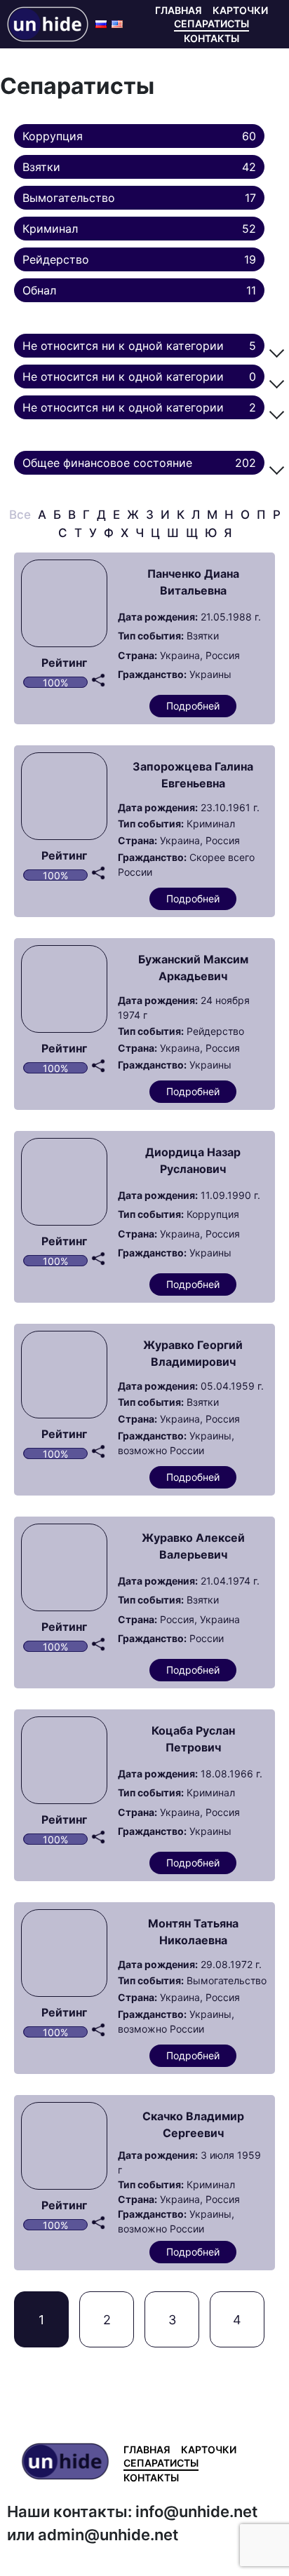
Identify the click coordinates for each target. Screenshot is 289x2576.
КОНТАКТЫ (211, 38)
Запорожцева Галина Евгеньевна (193, 775)
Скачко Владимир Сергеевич (193, 2124)
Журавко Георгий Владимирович (193, 1353)
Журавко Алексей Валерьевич (193, 1546)
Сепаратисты (211, 23)
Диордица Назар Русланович (193, 1160)
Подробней (193, 706)
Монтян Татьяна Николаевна (193, 1932)
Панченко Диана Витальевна (193, 582)
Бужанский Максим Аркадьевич (193, 968)
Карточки (240, 10)
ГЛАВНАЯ (179, 10)
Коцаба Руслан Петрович (193, 1739)
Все (20, 515)
